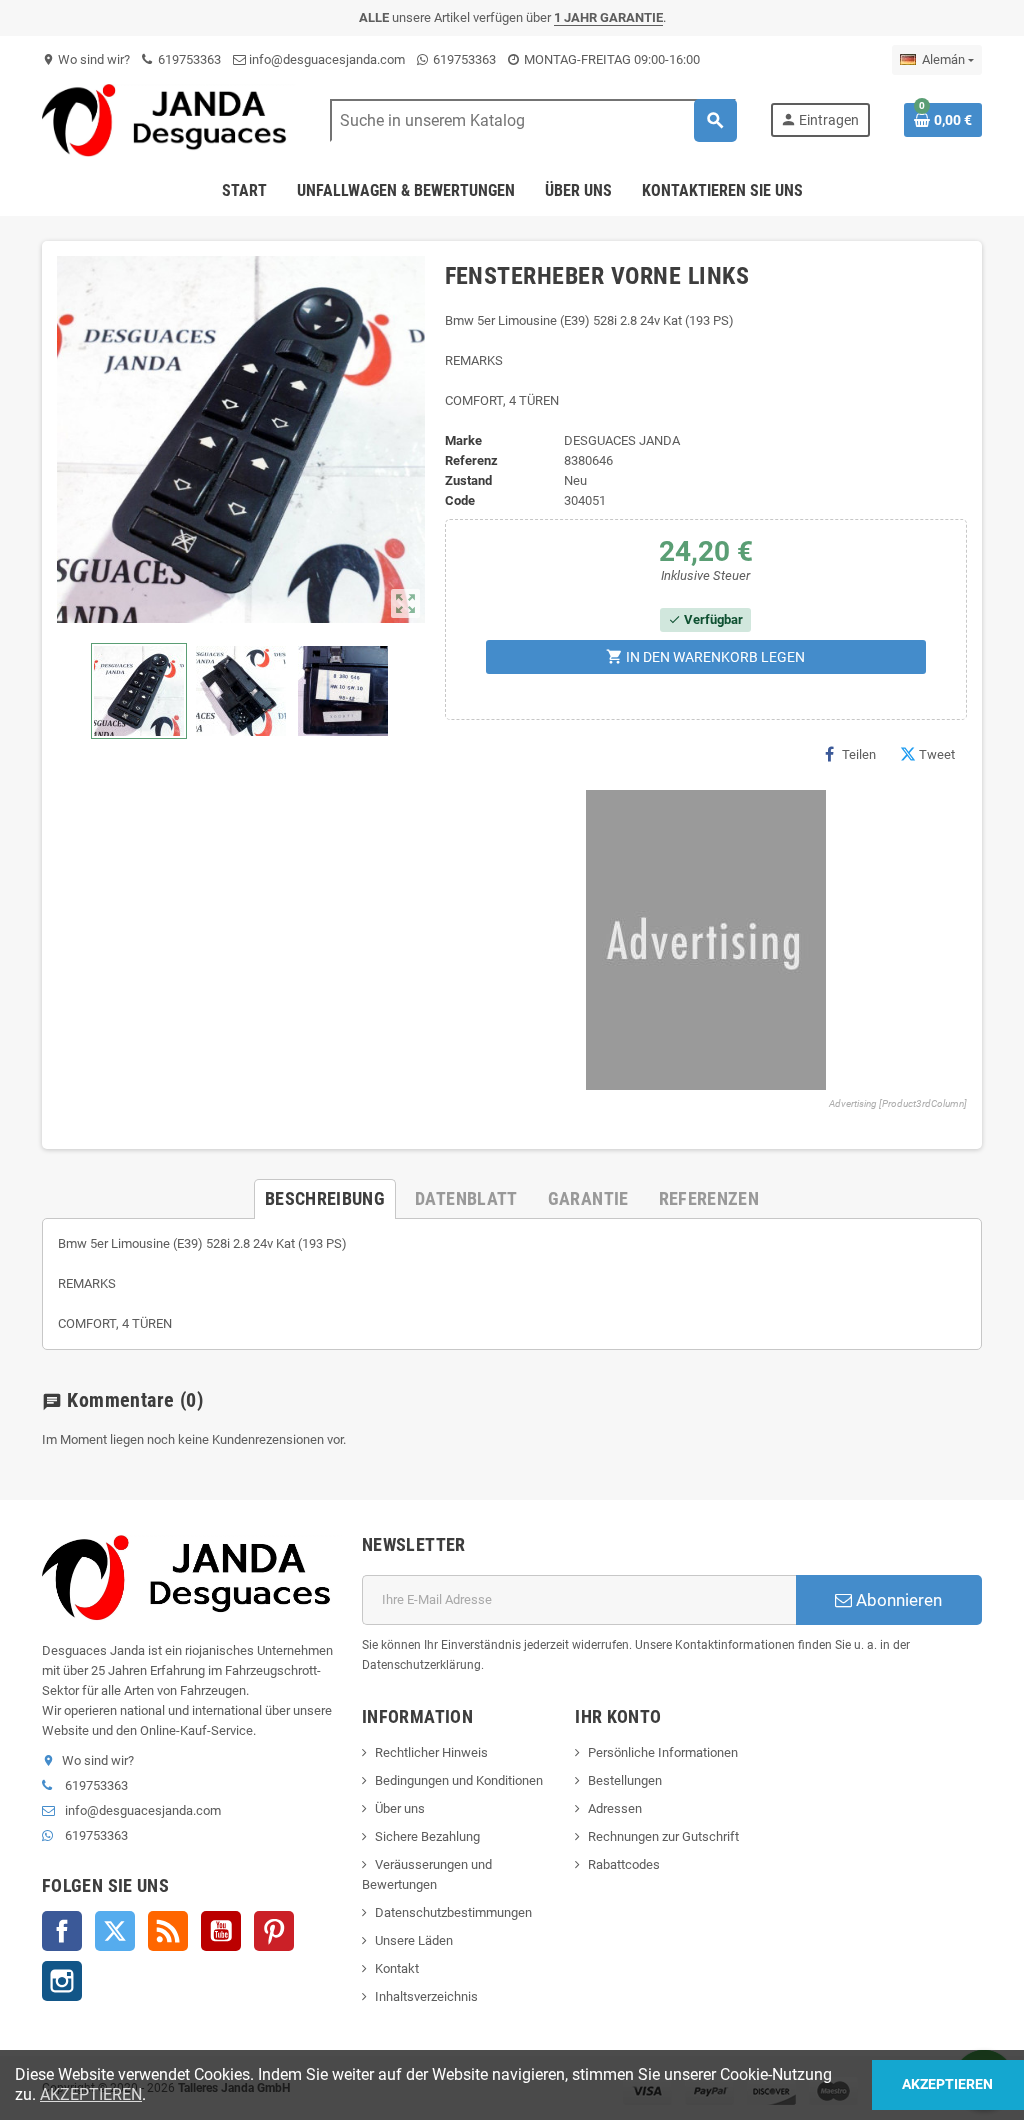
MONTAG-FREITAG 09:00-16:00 (610, 59)
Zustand (468, 480)
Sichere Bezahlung (427, 1836)
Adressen (615, 1808)
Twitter (115, 1931)
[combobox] (533, 120)
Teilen (859, 754)
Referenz (471, 460)
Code (460, 500)
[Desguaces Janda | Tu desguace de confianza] (169, 119)
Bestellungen (625, 1780)
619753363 (188, 59)
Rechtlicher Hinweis (431, 1752)
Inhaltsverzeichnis (426, 1996)
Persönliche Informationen (663, 1752)
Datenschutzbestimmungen (453, 1912)
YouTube (221, 1931)
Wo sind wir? (86, 59)
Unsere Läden (414, 1940)
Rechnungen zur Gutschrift (663, 1836)
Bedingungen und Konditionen (459, 1780)
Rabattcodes (624, 1864)
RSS (168, 1931)
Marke (463, 440)
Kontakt (397, 1968)
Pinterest (274, 1931)
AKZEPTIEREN (91, 2094)
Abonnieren (897, 1600)
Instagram (62, 1981)
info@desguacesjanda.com (325, 59)
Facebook (62, 1931)
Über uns (400, 1808)
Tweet (937, 754)
